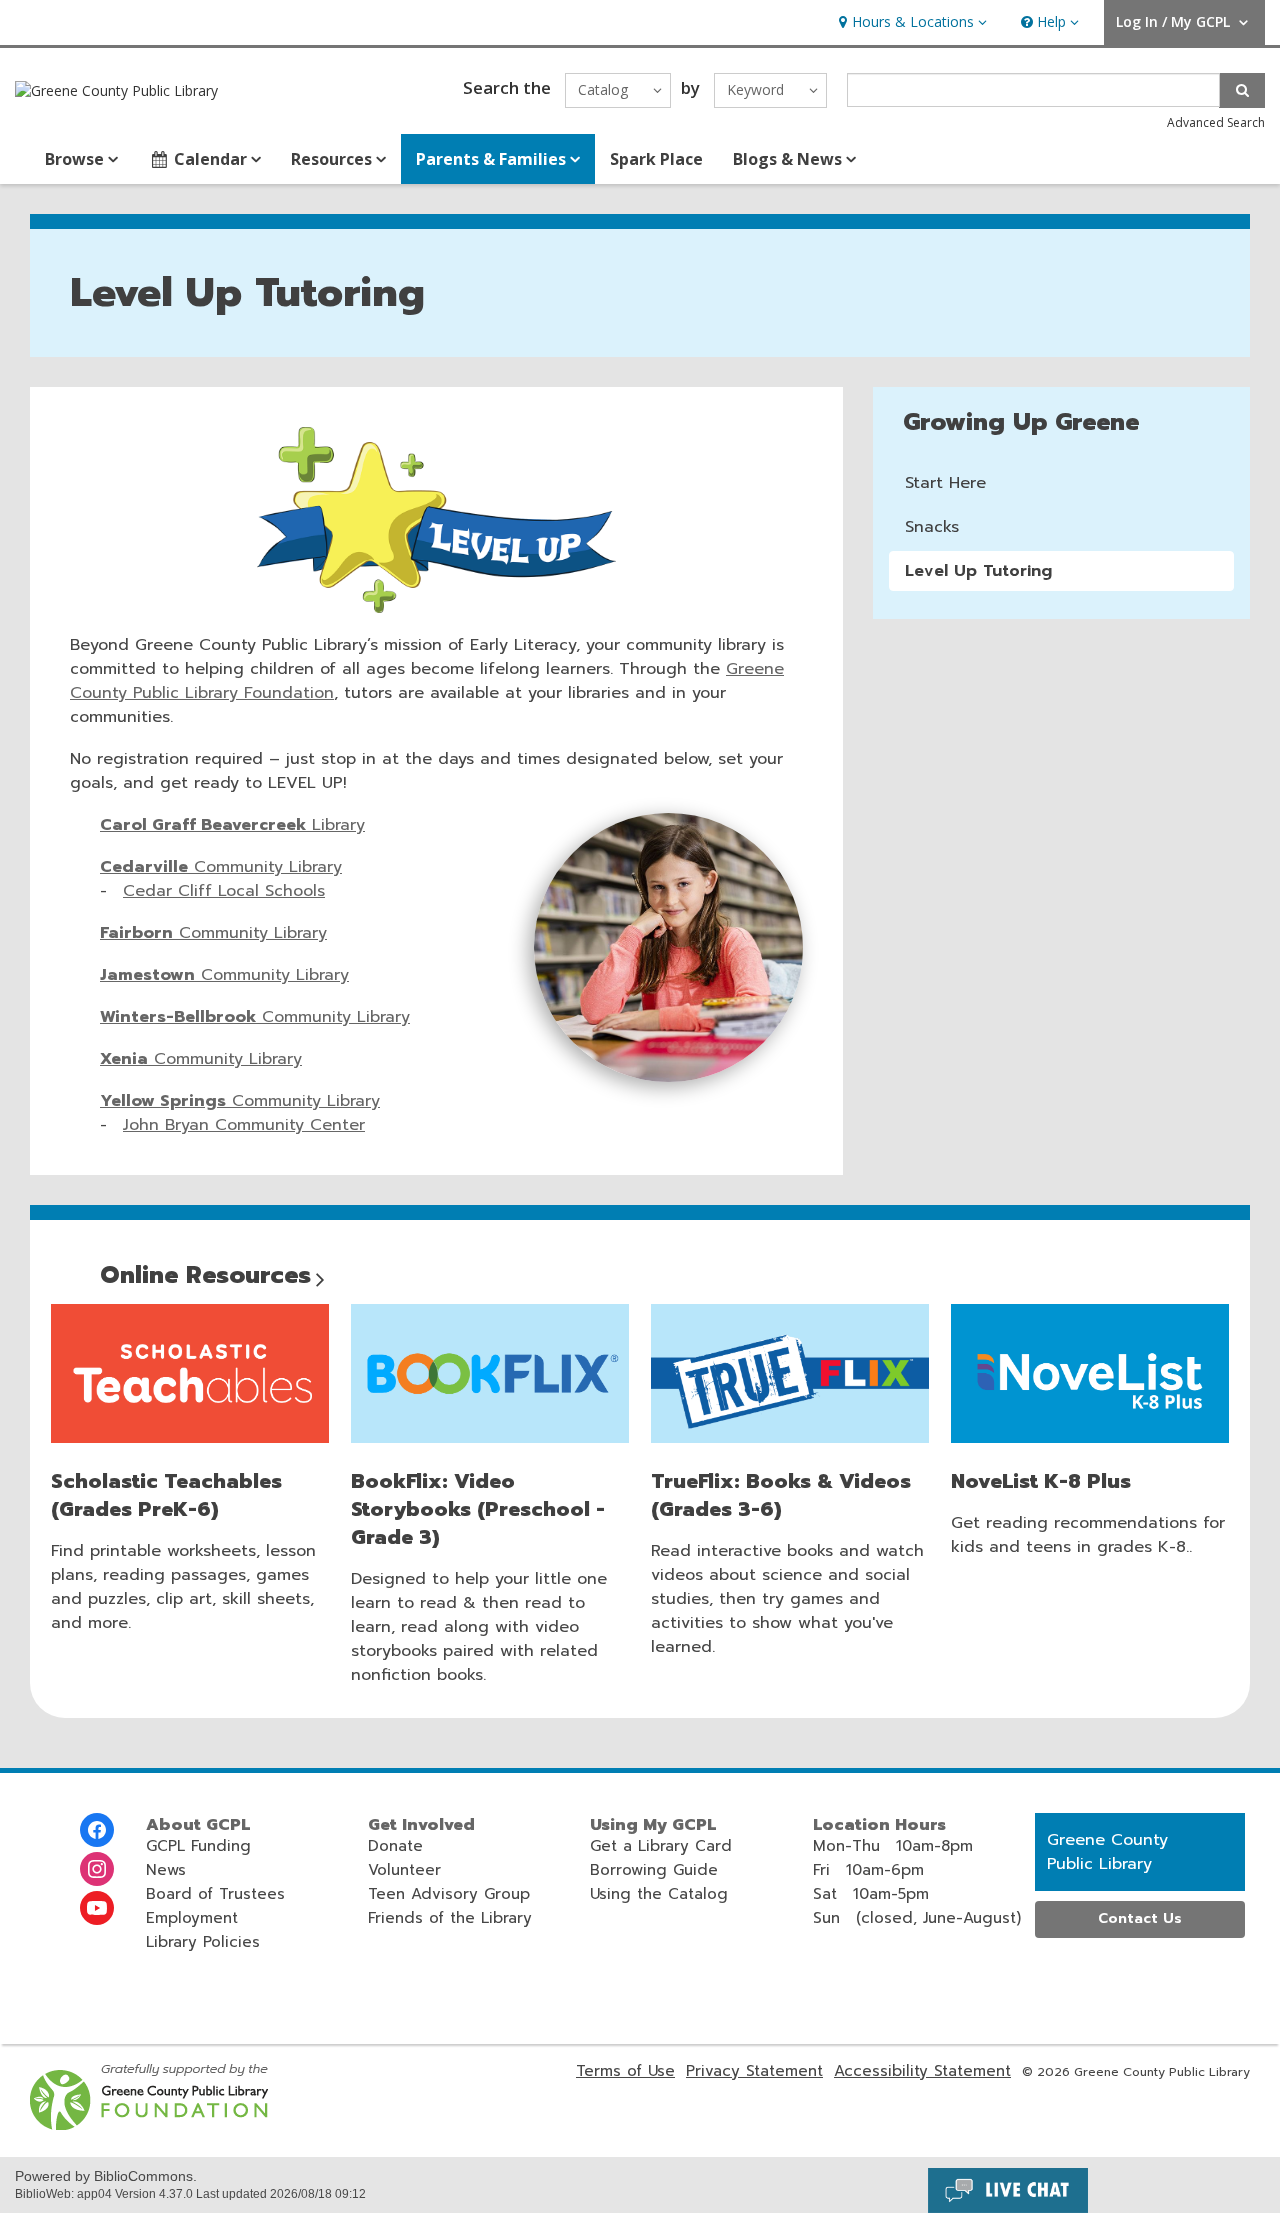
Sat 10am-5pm (871, 1894)
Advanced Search (1216, 122)
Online (205, 1275)
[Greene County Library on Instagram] (97, 1869)
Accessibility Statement (922, 2071)
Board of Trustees (215, 1894)
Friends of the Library (450, 1918)
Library (232, 825)
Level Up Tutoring (978, 571)
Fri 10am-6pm (868, 1870)
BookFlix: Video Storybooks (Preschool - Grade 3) (478, 1509)
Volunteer (404, 1870)
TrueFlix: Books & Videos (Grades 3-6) (781, 1495)
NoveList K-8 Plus (1041, 1481)
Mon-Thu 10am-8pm (893, 1846)
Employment (192, 1918)
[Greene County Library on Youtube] (97, 1908)
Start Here (945, 483)
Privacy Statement (754, 2071)
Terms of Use (625, 2071)
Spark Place (656, 159)
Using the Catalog (659, 1894)
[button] (910, 22)
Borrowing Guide (654, 1870)
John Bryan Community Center (244, 1125)
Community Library (221, 867)
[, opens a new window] (150, 2125)
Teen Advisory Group (449, 1894)
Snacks (932, 527)
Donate (395, 1846)
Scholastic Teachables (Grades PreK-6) (166, 1495)
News (166, 1870)
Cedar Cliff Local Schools (224, 891)
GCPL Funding (198, 1846)
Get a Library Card (661, 1846)
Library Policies (203, 1942)
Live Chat (1008, 2190)
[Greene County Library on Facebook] (97, 1830)
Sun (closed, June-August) (917, 1918)
